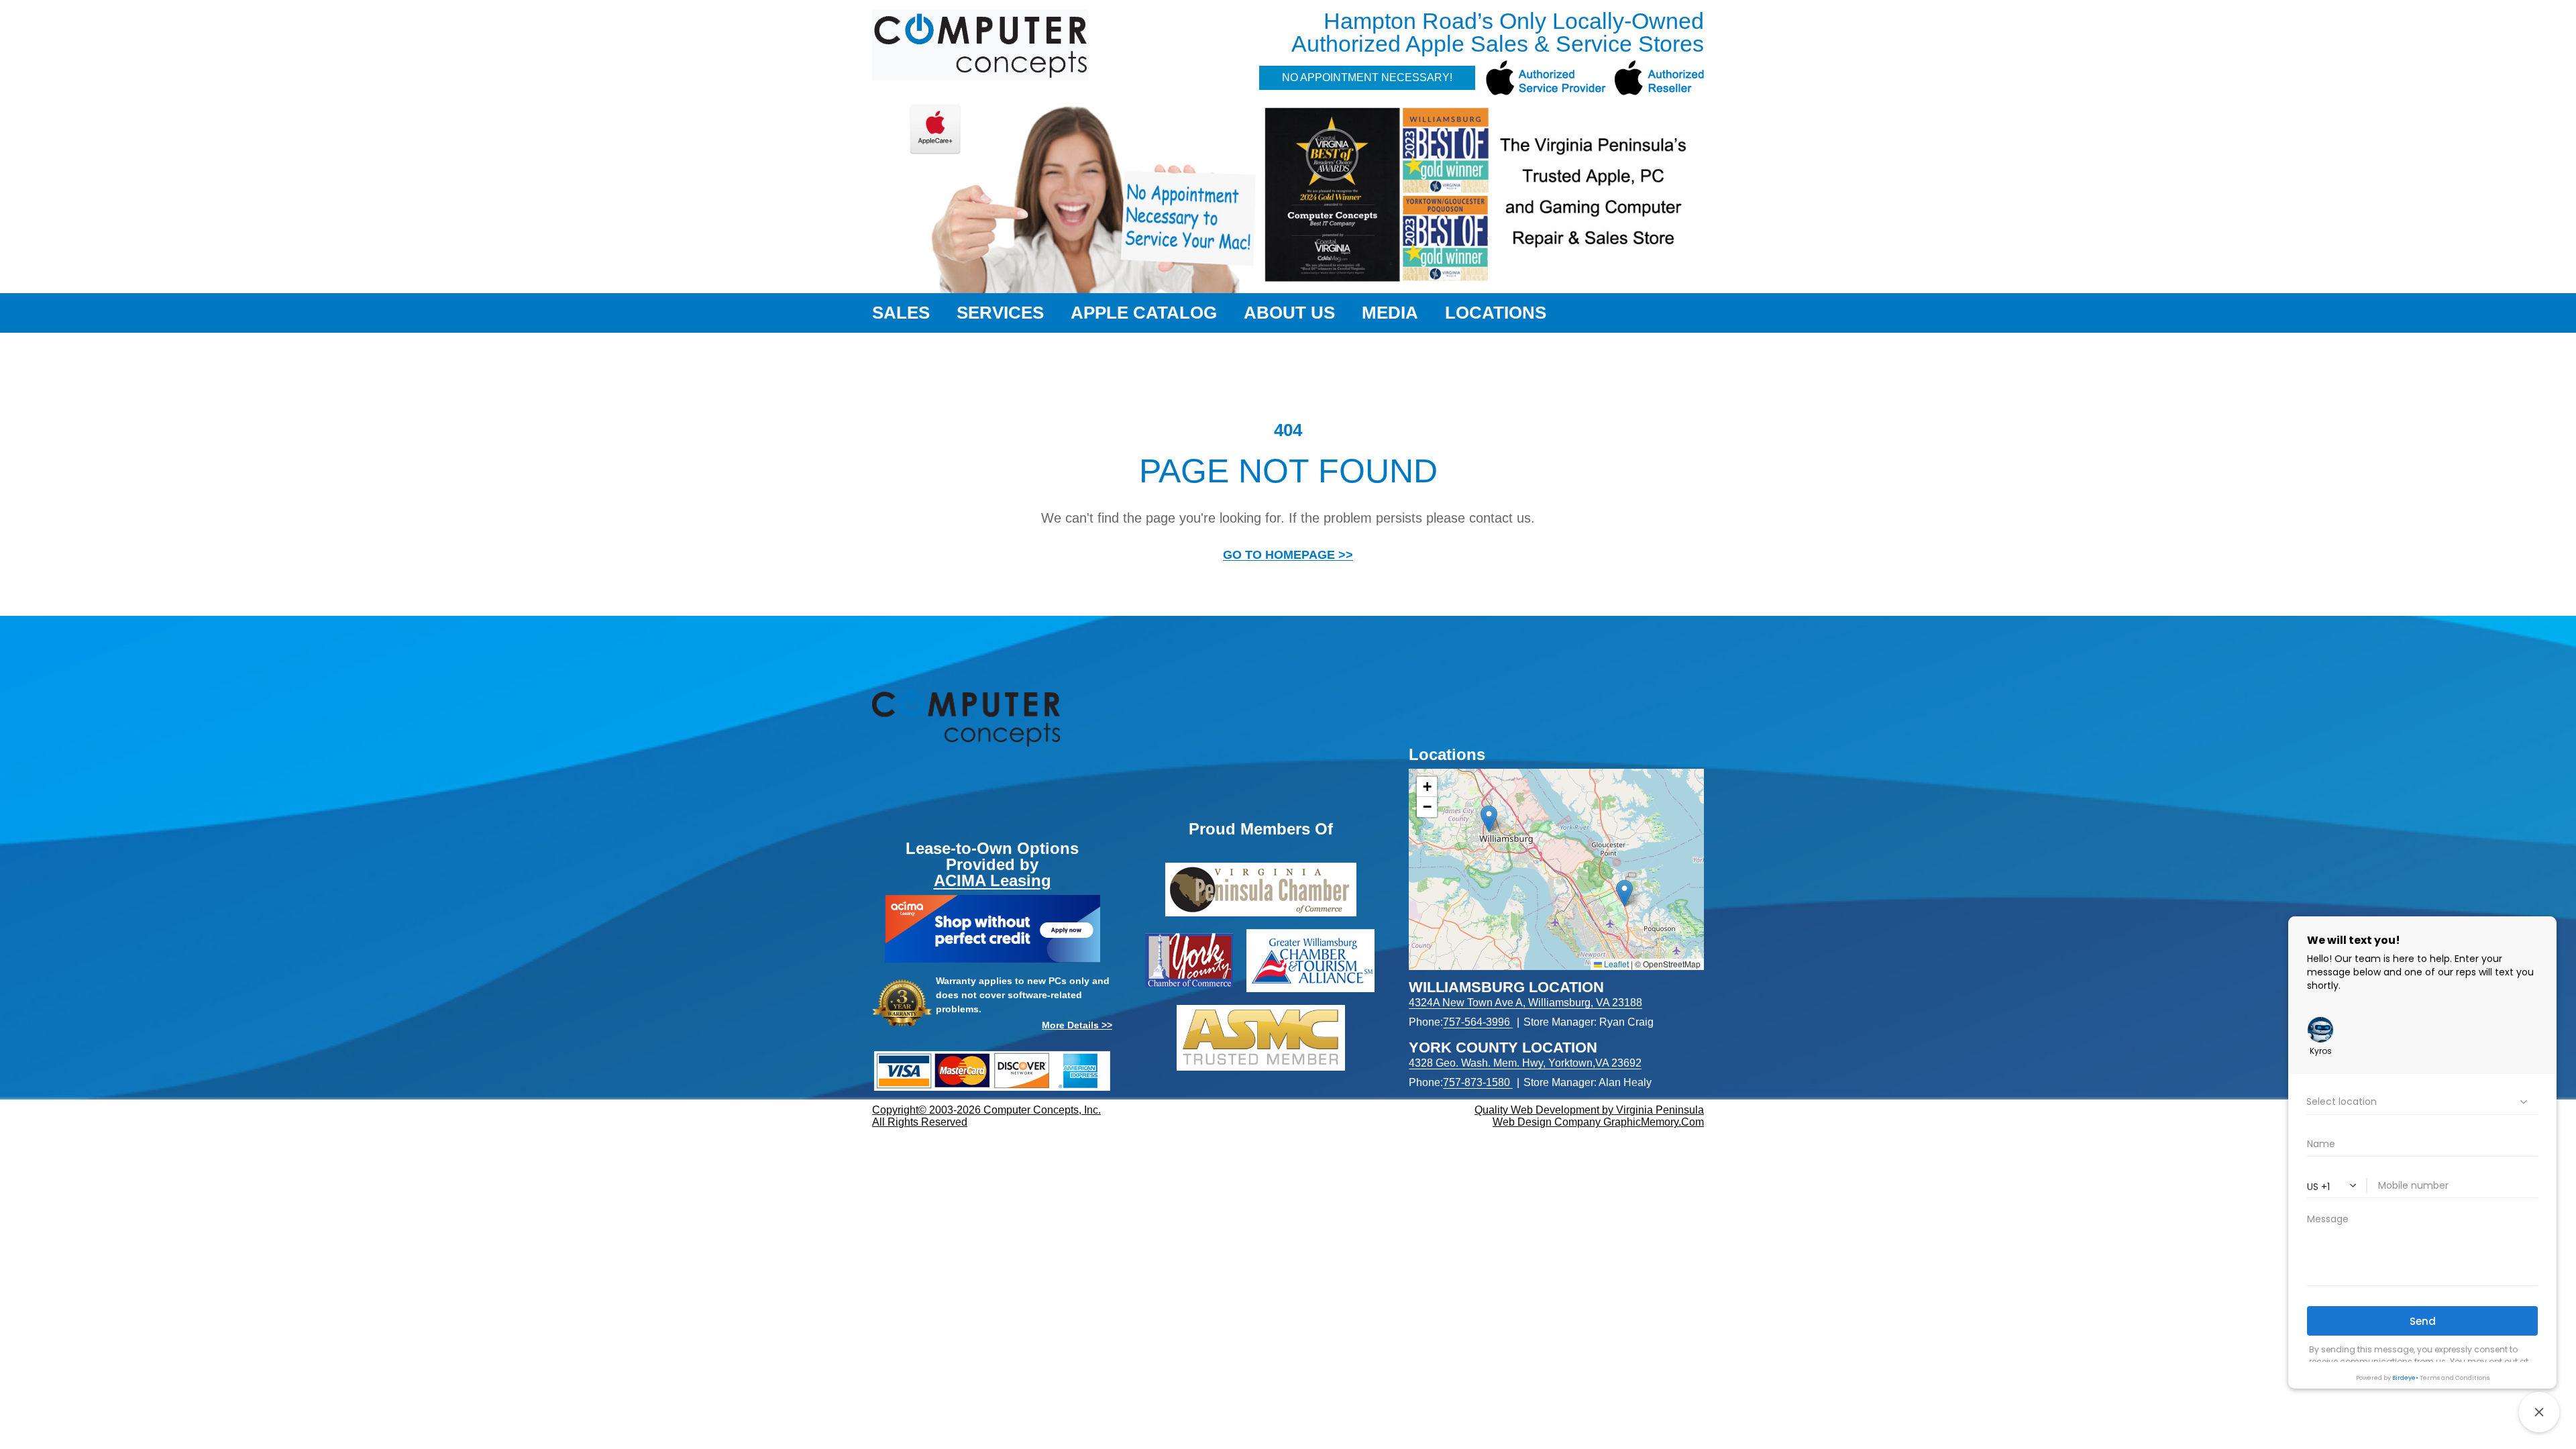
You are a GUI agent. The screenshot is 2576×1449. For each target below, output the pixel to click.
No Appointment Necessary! (1367, 77)
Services (1000, 313)
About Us (1289, 313)
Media (1390, 313)
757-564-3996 (1477, 1022)
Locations (1496, 313)
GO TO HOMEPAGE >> (1288, 555)
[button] (1489, 819)
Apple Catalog (1144, 313)
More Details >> (1077, 1025)
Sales (901, 313)
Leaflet (1615, 964)
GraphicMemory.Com (1654, 1122)
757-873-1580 (1477, 1082)
